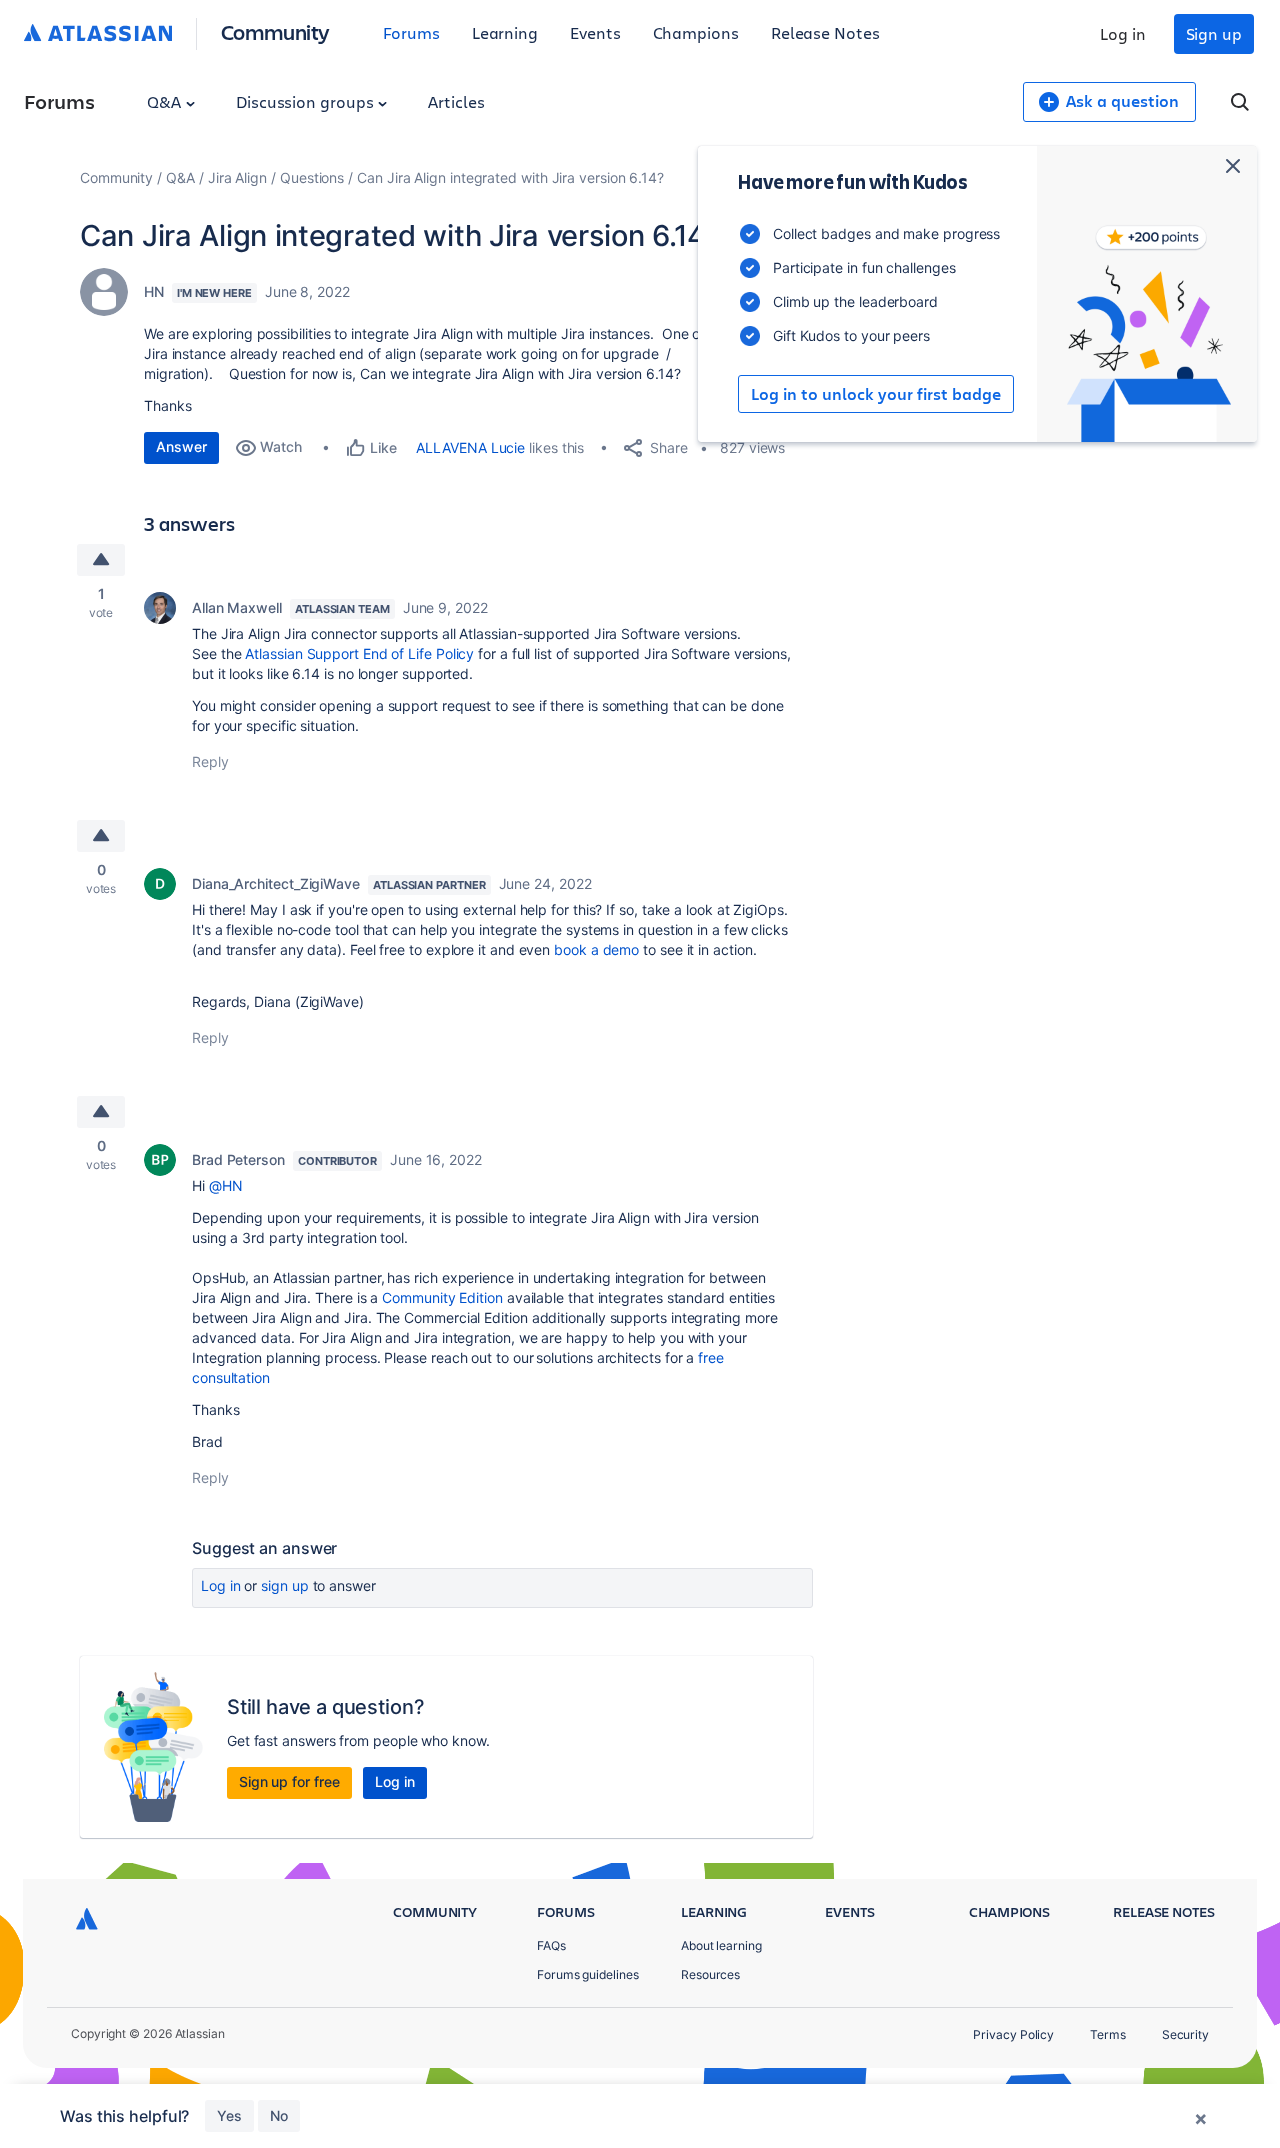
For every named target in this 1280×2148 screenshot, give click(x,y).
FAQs (551, 1945)
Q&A (166, 101)
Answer (181, 446)
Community (275, 31)
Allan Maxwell (237, 607)
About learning (721, 1945)
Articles (456, 101)
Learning (505, 32)
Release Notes (825, 32)
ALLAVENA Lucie (470, 447)
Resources (710, 1974)
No (279, 2115)
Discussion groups (307, 101)
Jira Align (237, 177)
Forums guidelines (588, 1974)
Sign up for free (289, 1781)
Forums (411, 32)
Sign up (1214, 33)
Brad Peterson (238, 1159)
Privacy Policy (1013, 2034)
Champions (696, 32)
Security (1185, 2034)
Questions (312, 177)
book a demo (596, 949)
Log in (1123, 33)
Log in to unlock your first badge (876, 394)
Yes (229, 2115)
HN (154, 291)
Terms (1108, 2034)
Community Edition (442, 1297)
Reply (210, 761)
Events (595, 32)
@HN (226, 1185)
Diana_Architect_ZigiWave (276, 883)
